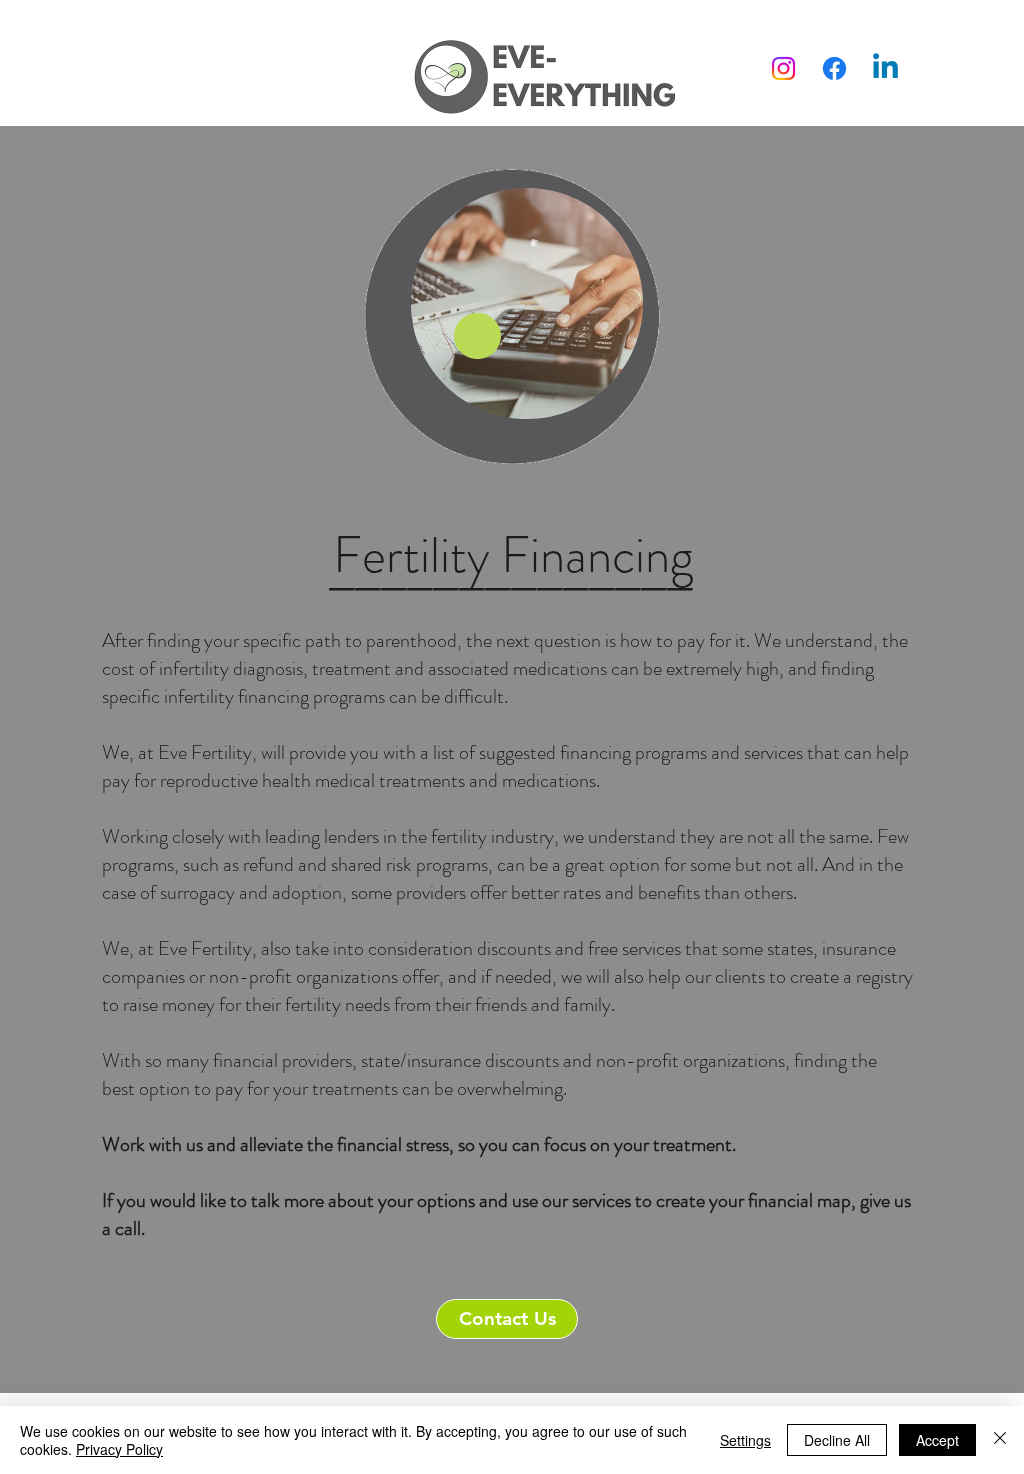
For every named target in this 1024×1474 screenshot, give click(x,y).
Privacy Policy (119, 1449)
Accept (937, 1440)
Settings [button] (745, 1440)
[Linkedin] (885, 68)
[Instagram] (783, 68)
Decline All (837, 1440)
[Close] (1000, 1440)
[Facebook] (834, 68)
